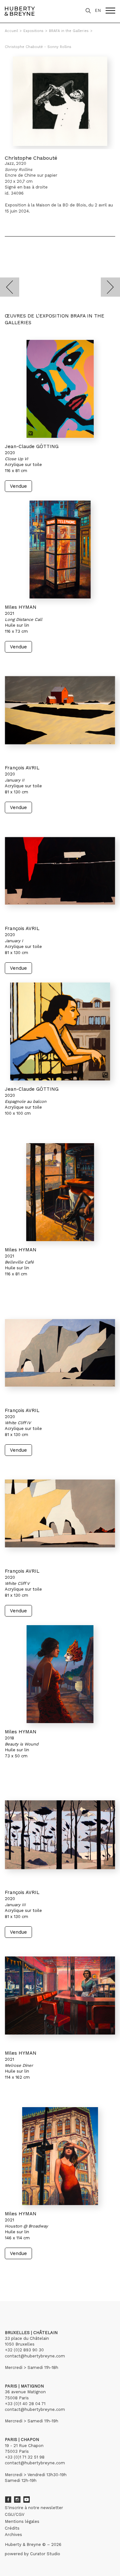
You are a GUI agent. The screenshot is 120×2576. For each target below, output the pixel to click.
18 (56, 2271)
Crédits (12, 2528)
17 (48, 2271)
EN (98, 10)
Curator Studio (45, 2554)
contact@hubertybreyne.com (35, 2356)
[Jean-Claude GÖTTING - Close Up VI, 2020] (60, 389)
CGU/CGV (15, 2514)
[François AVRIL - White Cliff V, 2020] (60, 1513)
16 (43, 2271)
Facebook (8, 2500)
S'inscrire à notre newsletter (34, 2508)
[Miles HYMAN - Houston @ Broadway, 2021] (60, 2156)
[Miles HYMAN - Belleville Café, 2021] (60, 1192)
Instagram (17, 2500)
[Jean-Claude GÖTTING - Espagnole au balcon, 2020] (60, 1031)
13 (27, 2271)
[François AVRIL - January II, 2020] (60, 710)
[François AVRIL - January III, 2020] (60, 1835)
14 (32, 2271)
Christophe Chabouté (31, 158)
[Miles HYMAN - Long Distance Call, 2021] (60, 550)
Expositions (33, 31)
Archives (13, 2535)
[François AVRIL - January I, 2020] (60, 871)
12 (21, 2271)
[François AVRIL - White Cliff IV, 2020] (60, 1353)
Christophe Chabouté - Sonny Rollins (38, 47)
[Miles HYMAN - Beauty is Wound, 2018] (60, 1674)
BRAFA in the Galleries (69, 31)
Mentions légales (22, 2521)
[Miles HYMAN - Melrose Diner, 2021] (60, 1995)
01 (11, 2271)
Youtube (27, 2500)
